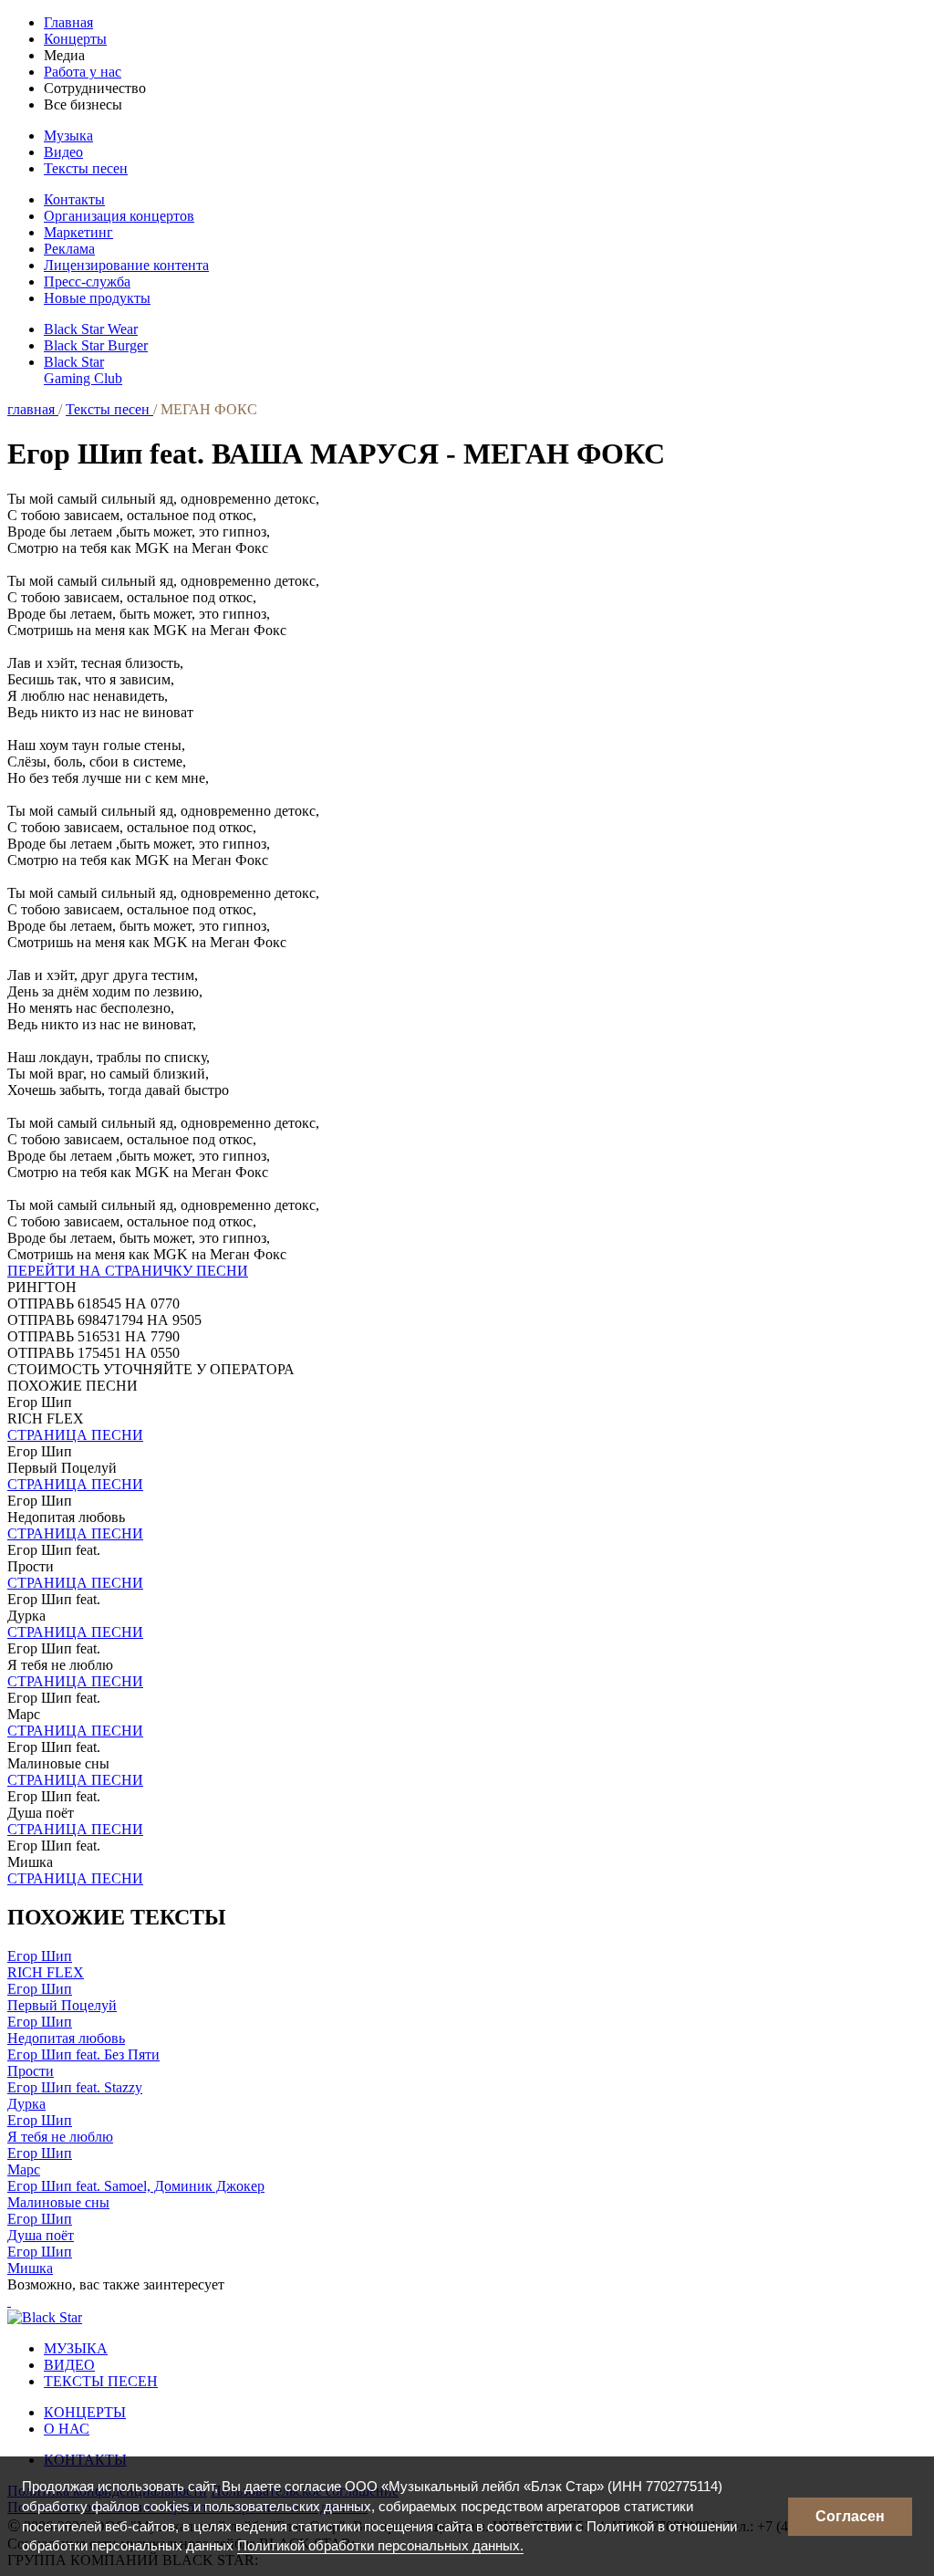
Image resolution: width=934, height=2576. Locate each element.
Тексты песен (86, 168)
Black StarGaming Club (83, 370)
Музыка (68, 136)
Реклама (69, 249)
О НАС (67, 2429)
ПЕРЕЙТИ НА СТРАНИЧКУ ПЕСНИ (128, 1271)
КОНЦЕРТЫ (85, 2412)
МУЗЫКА (76, 2348)
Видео (63, 152)
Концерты (75, 39)
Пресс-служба (87, 282)
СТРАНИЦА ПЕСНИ (75, 1435)
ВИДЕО (69, 2365)
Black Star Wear (91, 329)
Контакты (74, 199)
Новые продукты (97, 298)
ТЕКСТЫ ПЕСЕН (101, 2381)
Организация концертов (119, 216)
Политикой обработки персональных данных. (380, 2545)
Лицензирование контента (126, 265)
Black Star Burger (96, 345)
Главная (68, 22)
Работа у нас (83, 72)
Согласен (850, 2516)
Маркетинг (78, 232)
